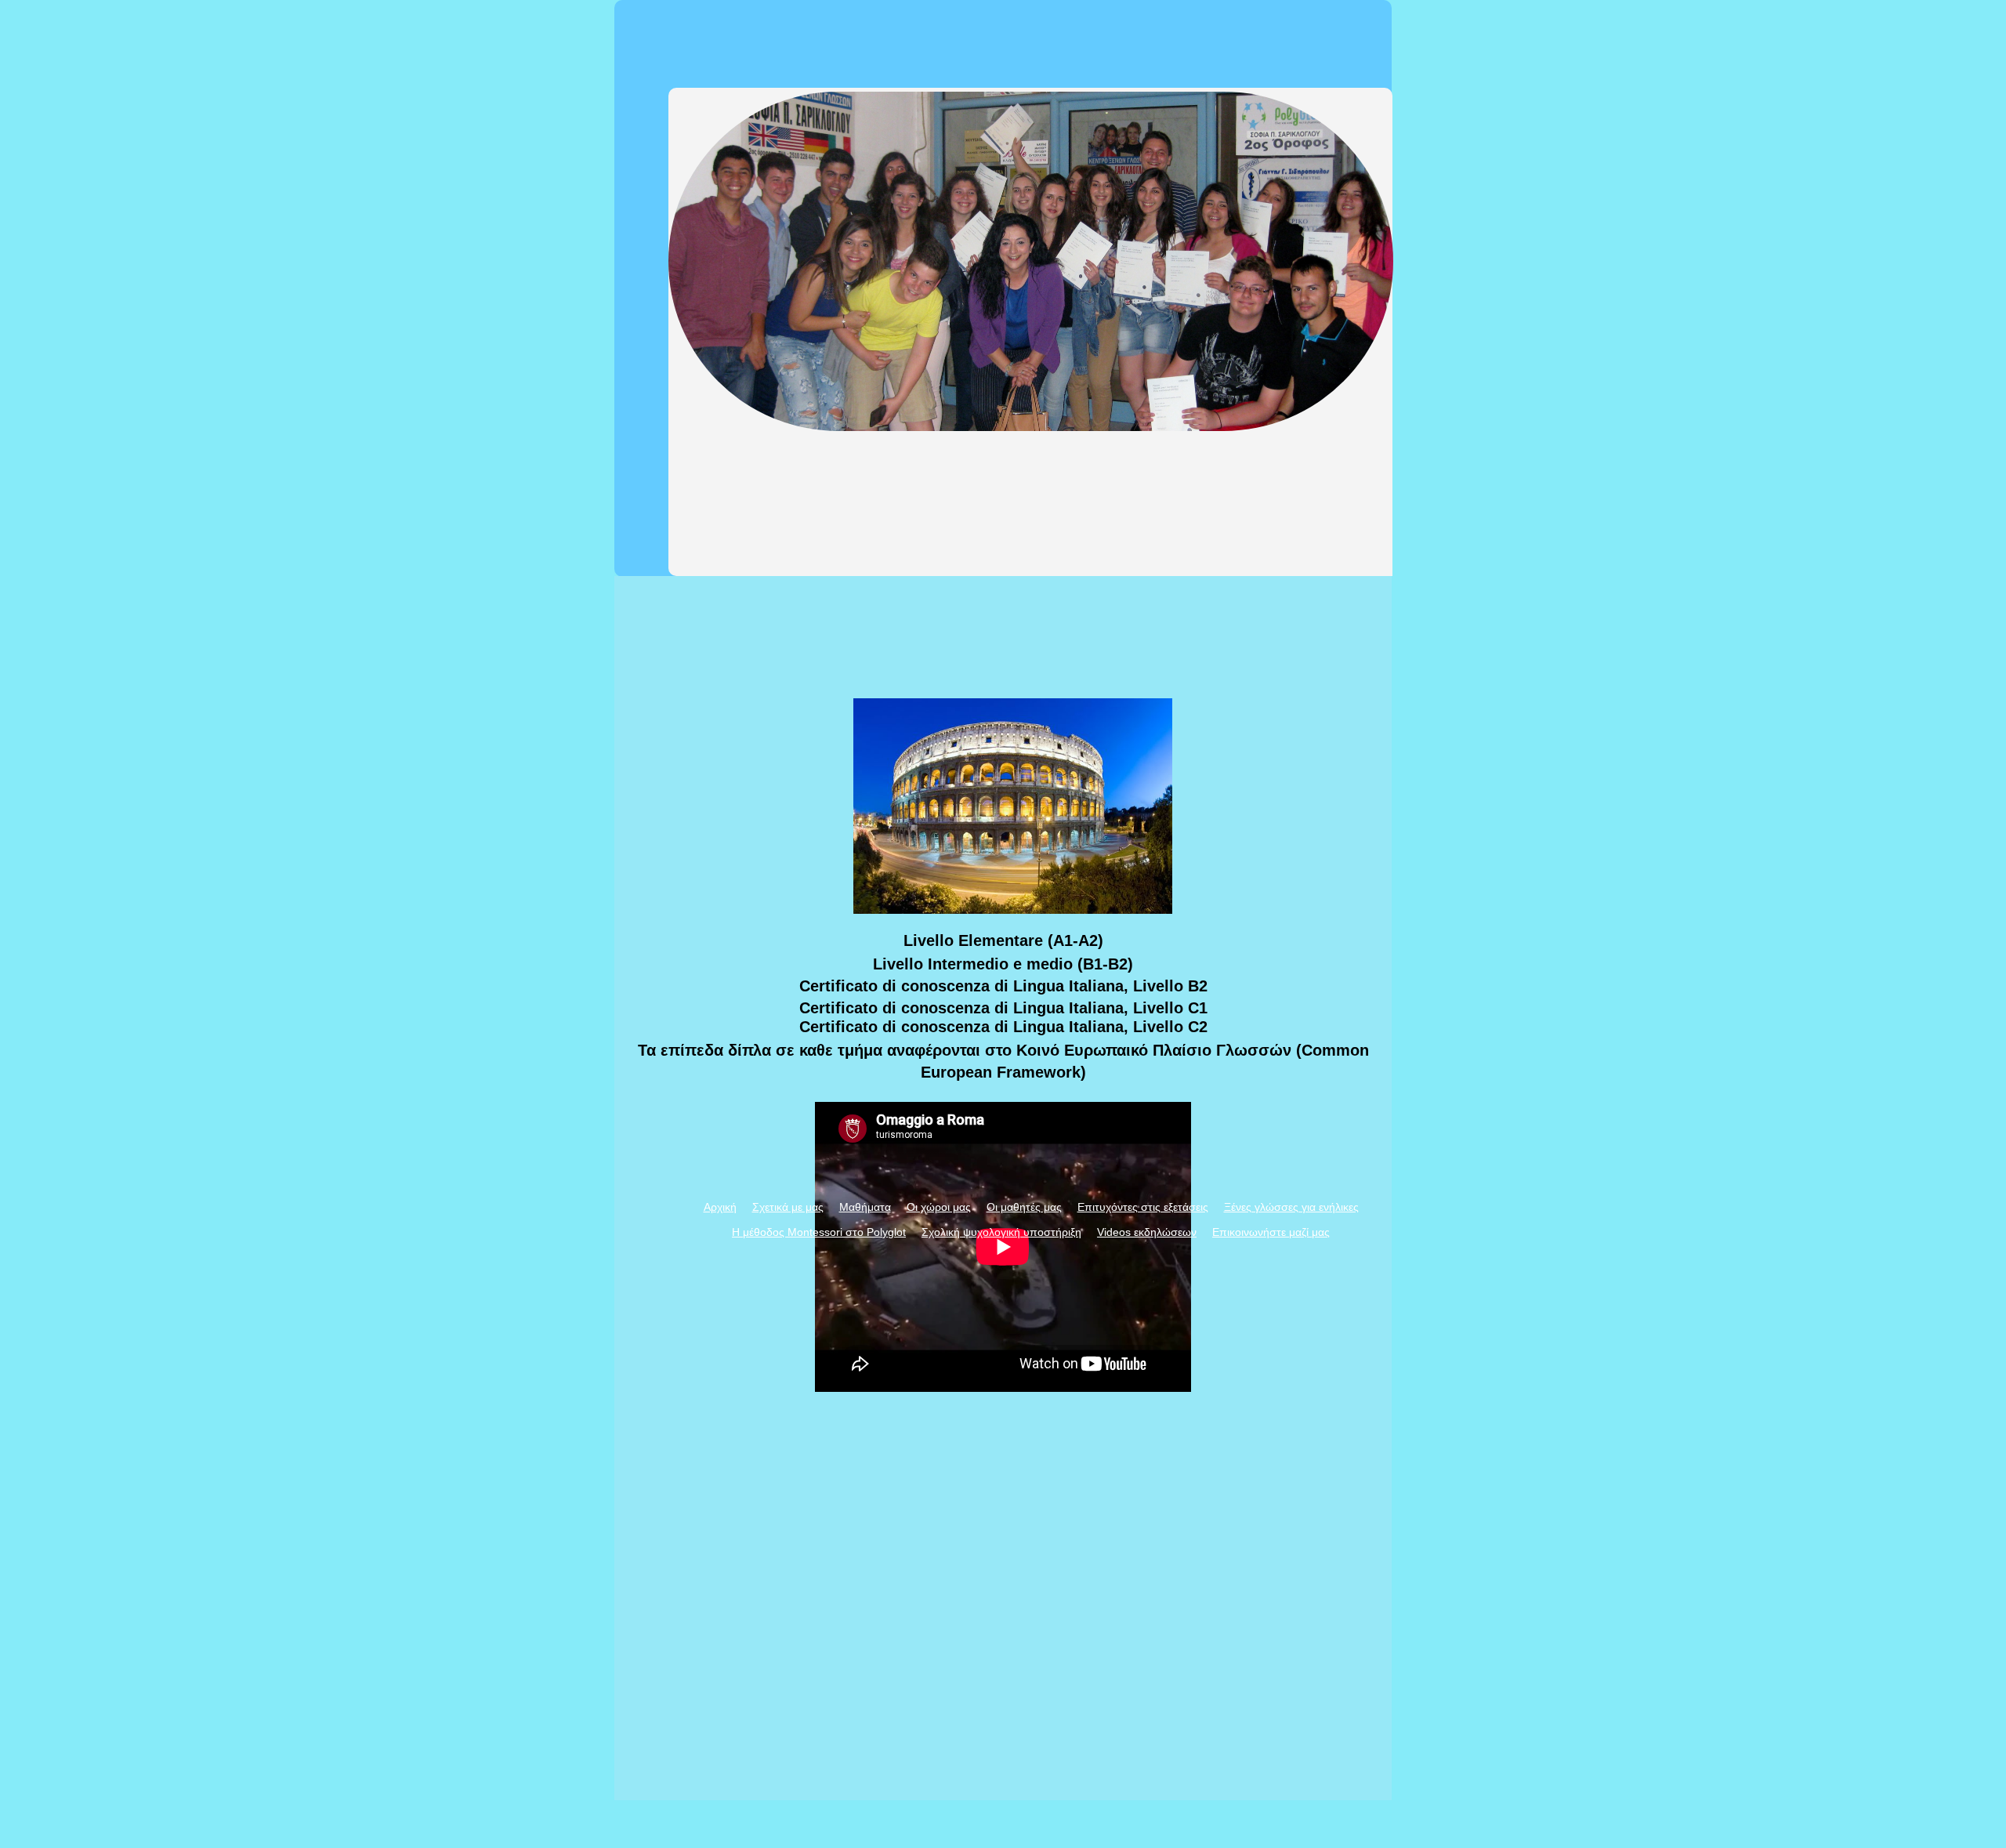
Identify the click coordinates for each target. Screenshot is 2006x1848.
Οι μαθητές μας (1024, 1207)
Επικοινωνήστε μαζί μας (1271, 1232)
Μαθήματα (865, 1207)
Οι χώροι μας (939, 1207)
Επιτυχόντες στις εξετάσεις (1143, 1207)
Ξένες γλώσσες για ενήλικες (1291, 1207)
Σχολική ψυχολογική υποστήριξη (1001, 1232)
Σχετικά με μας (788, 1207)
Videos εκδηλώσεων (1147, 1232)
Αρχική (720, 1207)
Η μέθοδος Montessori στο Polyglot (819, 1232)
